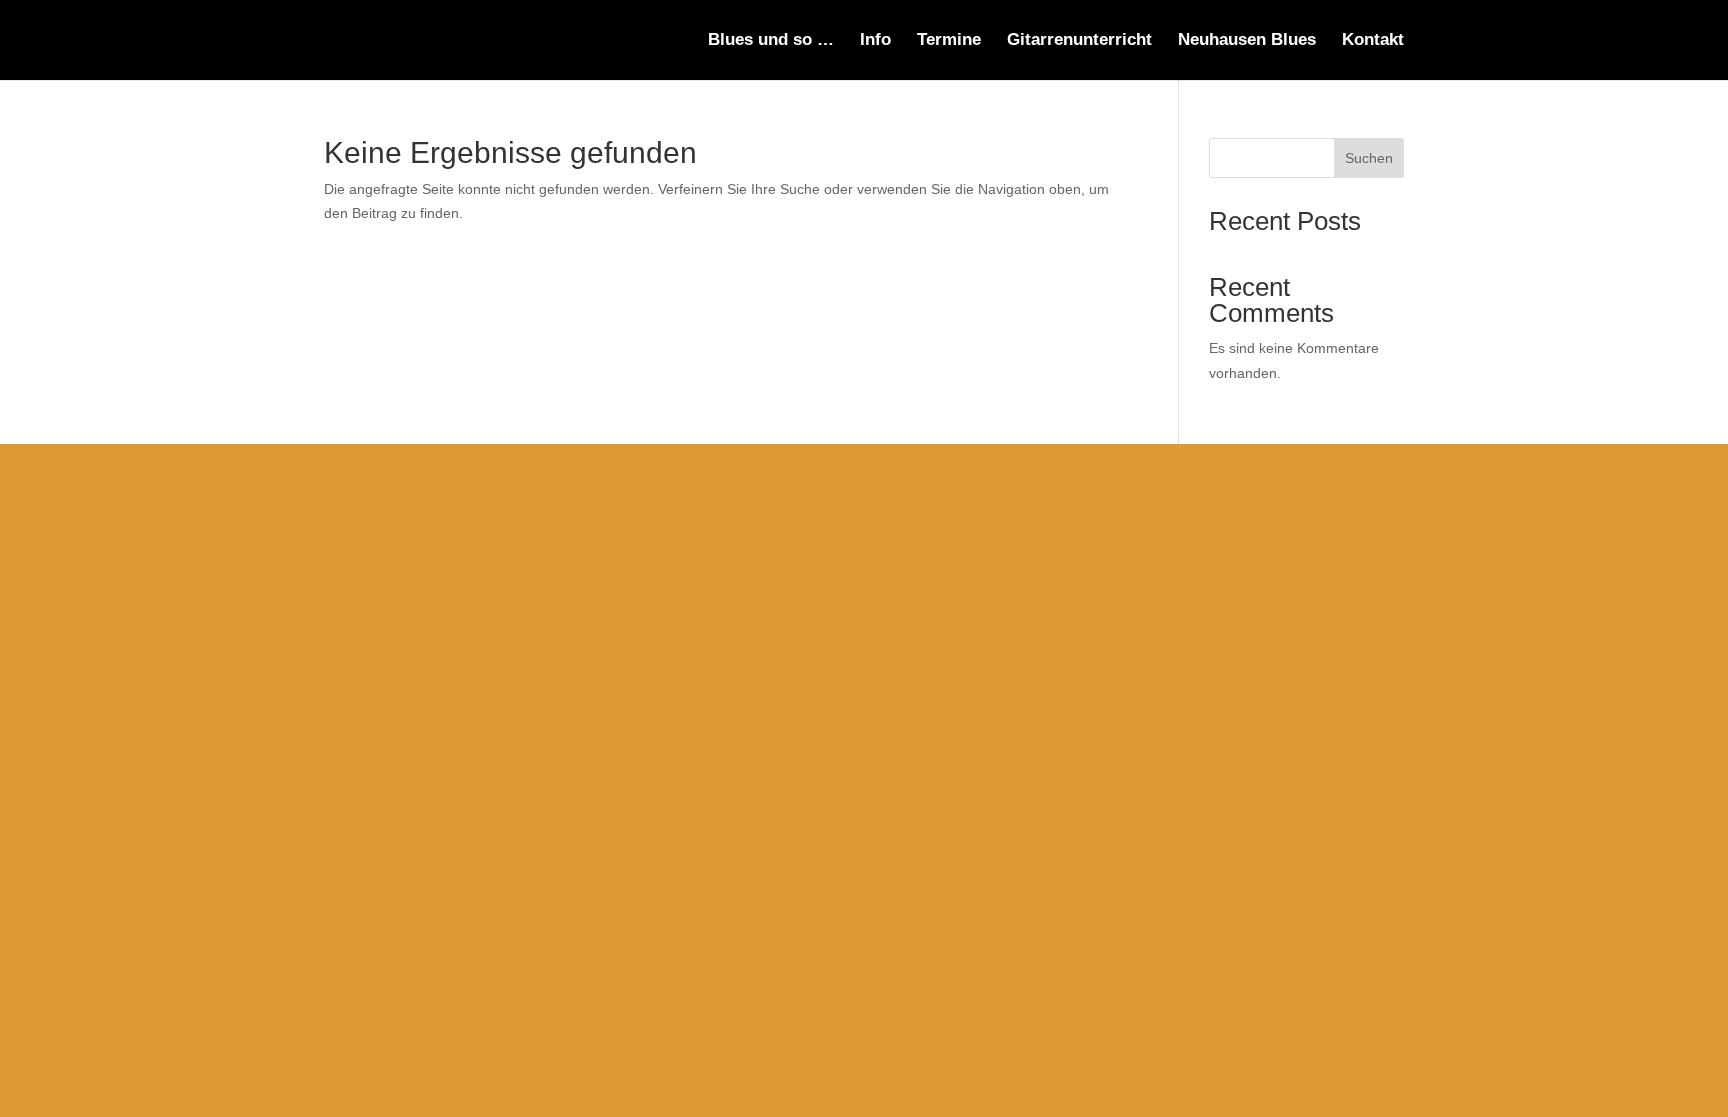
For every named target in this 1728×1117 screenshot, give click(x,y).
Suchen (1369, 158)
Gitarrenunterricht (1079, 41)
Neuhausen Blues (1247, 41)
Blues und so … (771, 41)
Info (875, 41)
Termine (949, 41)
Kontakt (1373, 41)
